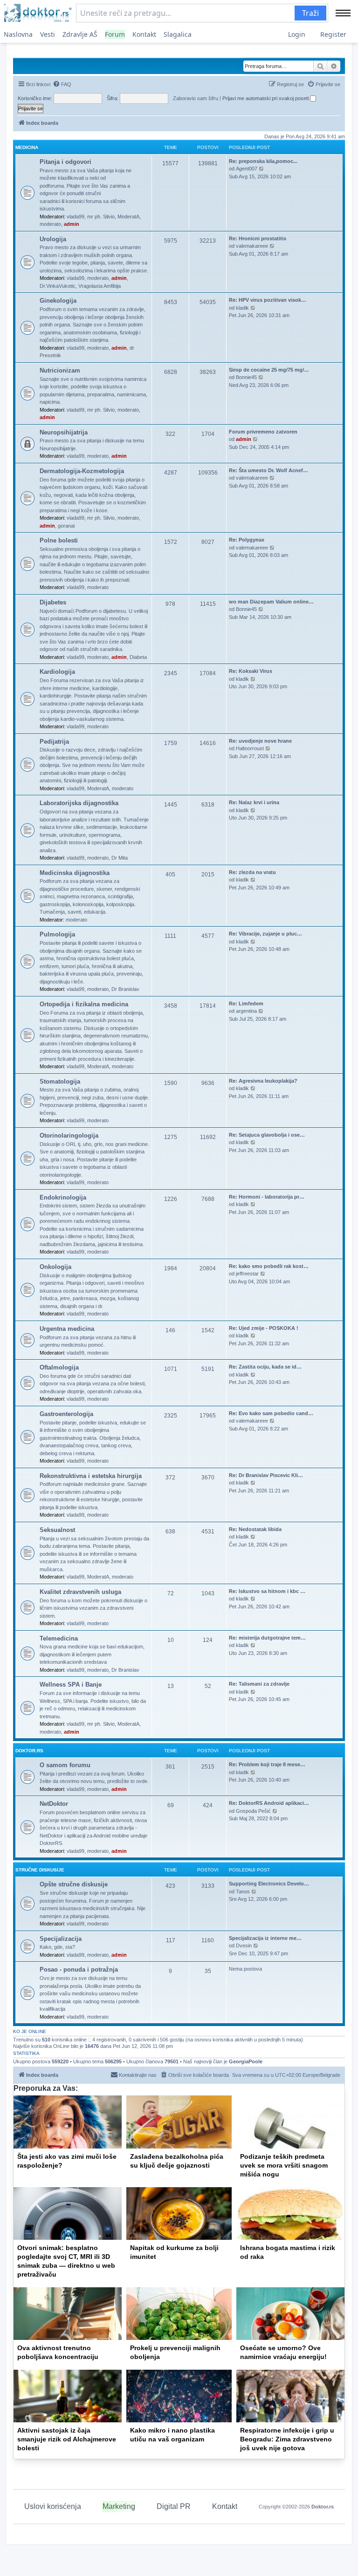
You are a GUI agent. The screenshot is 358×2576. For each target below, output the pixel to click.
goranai (66, 526)
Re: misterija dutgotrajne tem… (267, 1638)
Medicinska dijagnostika (75, 873)
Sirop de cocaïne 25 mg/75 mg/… (269, 370)
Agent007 (247, 169)
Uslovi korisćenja (53, 2506)
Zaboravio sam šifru (196, 98)
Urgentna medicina (67, 1329)
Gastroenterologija (66, 1414)
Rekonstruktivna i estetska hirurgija (91, 1476)
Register (333, 34)
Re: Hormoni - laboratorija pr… (267, 1197)
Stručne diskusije (40, 1870)
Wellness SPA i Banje (71, 1685)
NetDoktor (54, 1804)
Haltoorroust (250, 748)
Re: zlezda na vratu (252, 872)
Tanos (243, 1891)
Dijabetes (53, 602)
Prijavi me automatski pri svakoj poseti (266, 98)
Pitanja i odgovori (65, 162)
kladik (242, 308)
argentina (246, 1011)
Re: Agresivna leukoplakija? (263, 1081)
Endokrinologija (63, 1197)
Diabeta (138, 657)
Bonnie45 (246, 377)
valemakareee (252, 246)
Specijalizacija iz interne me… (265, 1938)
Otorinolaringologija (69, 1135)
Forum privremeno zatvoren (263, 432)
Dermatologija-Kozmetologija (82, 471)
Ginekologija (58, 301)
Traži (310, 13)
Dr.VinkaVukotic (58, 286)
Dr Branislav (125, 989)
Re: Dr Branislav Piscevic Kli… (266, 1475)
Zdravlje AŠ (80, 34)
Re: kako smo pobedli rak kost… (269, 1266)
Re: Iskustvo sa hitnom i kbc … (267, 1591)
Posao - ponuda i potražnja (79, 1969)
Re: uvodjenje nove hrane (260, 741)
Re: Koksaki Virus (251, 671)
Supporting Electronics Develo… (269, 1884)
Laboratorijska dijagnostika (79, 803)
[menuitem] (62, 84)
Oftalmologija (59, 1367)
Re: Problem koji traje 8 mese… (267, 1764)
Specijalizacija (61, 1939)
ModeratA (128, 217)
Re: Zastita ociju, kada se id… (265, 1367)
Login (297, 34)
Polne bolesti (59, 540)
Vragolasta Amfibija (100, 286)
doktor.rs (29, 1751)
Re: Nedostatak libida (255, 1529)
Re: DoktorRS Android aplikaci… (269, 1803)
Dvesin (244, 1946)
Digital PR (174, 2506)
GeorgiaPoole (246, 2061)
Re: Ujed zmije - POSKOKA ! (264, 1328)
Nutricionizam (60, 370)
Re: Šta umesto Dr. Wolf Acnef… (268, 470)
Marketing (119, 2506)
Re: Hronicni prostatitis (258, 238)
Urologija (53, 239)
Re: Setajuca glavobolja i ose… (267, 1135)
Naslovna (18, 34)
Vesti (48, 34)
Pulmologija (57, 934)
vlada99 (76, 217)
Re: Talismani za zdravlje (259, 1684)
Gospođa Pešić (253, 1811)
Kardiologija (57, 672)
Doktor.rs (323, 2507)
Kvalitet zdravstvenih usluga (80, 1592)
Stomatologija (60, 1081)
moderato (50, 224)
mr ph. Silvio (101, 217)
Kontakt (144, 34)
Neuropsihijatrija (64, 432)
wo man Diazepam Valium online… (271, 602)
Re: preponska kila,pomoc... (263, 161)
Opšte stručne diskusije (74, 1884)
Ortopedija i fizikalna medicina (84, 1004)
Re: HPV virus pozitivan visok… (268, 300)
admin (72, 224)
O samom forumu (65, 1765)
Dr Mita (120, 858)
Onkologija (55, 1267)
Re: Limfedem (246, 1003)
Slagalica (178, 34)
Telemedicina (59, 1638)
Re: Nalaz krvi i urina (254, 802)
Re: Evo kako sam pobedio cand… (271, 1413)
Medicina (27, 147)
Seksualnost (57, 1530)
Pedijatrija (54, 742)
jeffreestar (247, 1274)
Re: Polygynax (247, 540)
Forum (115, 34)
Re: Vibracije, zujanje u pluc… (265, 934)
